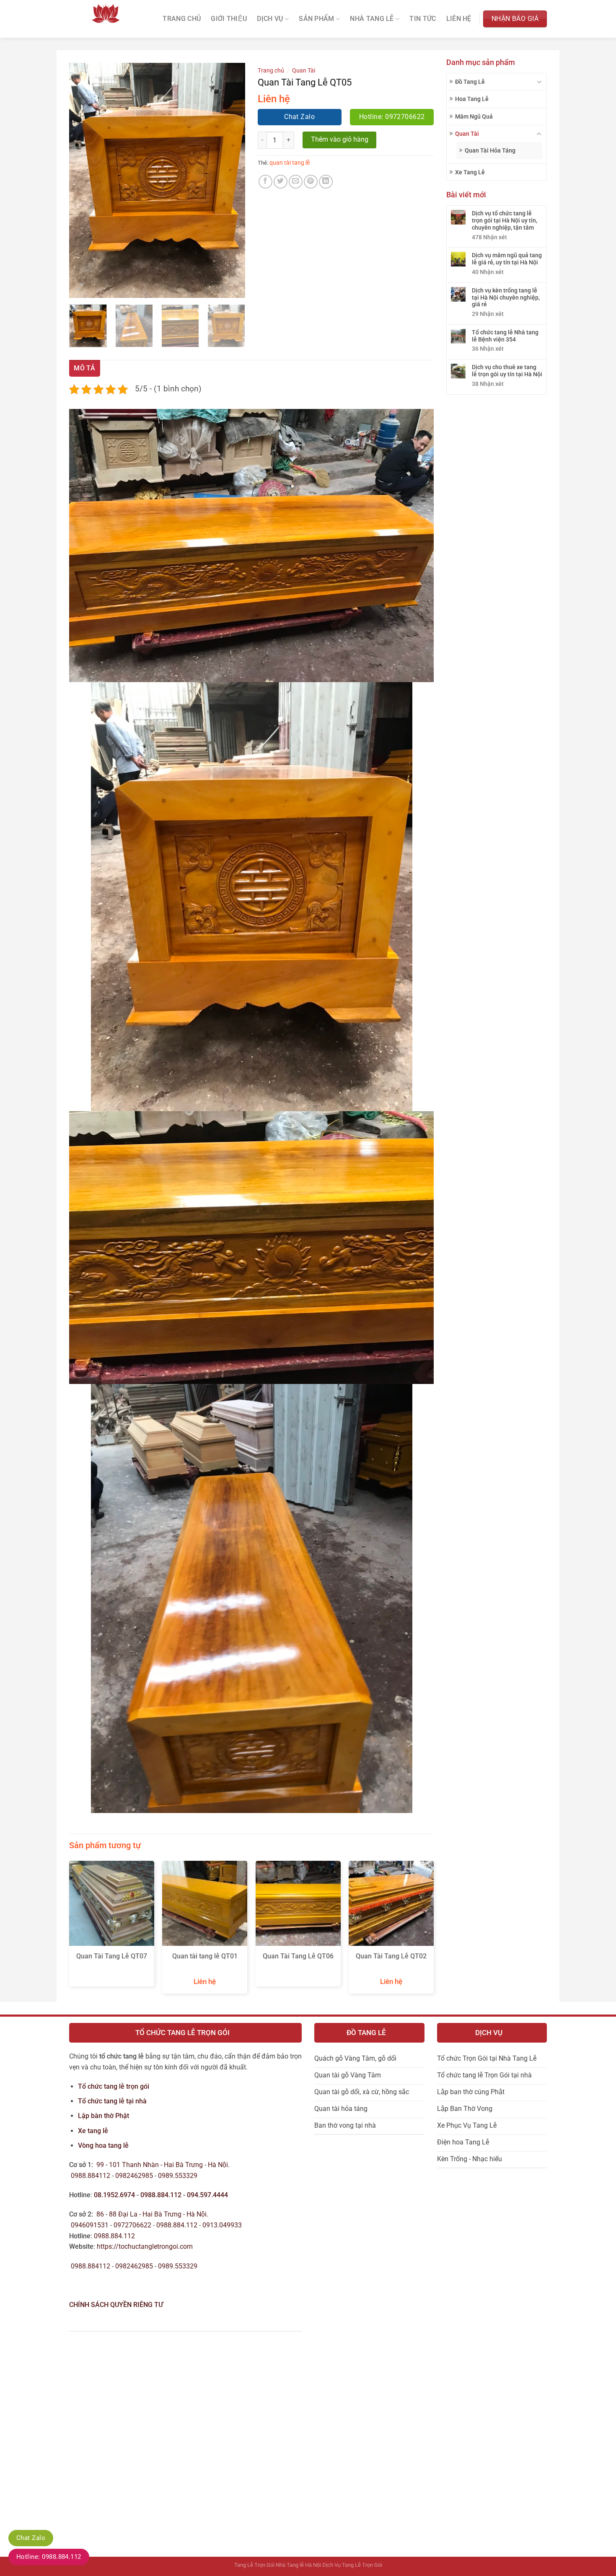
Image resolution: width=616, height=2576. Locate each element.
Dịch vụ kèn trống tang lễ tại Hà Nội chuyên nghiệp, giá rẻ (506, 297)
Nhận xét (489, 237)
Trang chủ (271, 70)
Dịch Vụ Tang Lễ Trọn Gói (352, 2565)
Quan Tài (467, 134)
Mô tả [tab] (85, 368)
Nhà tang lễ (372, 19)
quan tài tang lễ (290, 163)
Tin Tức (423, 19)
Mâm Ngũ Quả (474, 116)
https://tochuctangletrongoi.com (145, 2246)
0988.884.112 (161, 2195)
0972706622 (133, 2225)
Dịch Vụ (270, 19)
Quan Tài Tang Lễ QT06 (298, 1956)
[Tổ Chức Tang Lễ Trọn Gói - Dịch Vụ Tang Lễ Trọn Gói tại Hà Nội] (106, 19)
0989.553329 (179, 2176)
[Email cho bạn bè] (296, 182)
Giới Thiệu (229, 19)
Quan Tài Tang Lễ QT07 (112, 1956)
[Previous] (83, 180)
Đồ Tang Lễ (470, 82)
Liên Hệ (459, 19)
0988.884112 (91, 2176)
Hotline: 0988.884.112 (49, 2557)
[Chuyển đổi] (539, 82)
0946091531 (90, 2225)
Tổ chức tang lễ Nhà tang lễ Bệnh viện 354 (505, 336)
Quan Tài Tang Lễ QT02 (391, 1956)
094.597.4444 (207, 2195)
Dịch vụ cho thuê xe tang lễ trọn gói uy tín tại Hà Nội (507, 371)
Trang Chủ (182, 19)
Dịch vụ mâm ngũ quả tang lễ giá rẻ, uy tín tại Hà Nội (507, 259)
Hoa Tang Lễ (472, 99)
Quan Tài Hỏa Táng (490, 150)
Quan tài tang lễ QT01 (205, 1956)
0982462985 (134, 2176)
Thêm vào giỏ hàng (340, 140)
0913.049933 (222, 2225)
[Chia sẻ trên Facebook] (265, 182)
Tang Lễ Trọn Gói (254, 2565)
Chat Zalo (31, 2538)
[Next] (231, 180)
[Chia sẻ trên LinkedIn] (326, 182)
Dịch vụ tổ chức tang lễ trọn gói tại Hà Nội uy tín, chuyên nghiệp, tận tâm (505, 220)
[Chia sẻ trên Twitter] (281, 182)
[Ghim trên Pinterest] (311, 182)
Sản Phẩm (317, 19)
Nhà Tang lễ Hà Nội (298, 2565)
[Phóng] (80, 288)
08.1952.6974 (114, 2195)
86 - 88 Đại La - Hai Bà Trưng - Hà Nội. (152, 2214)
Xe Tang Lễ (470, 172)
